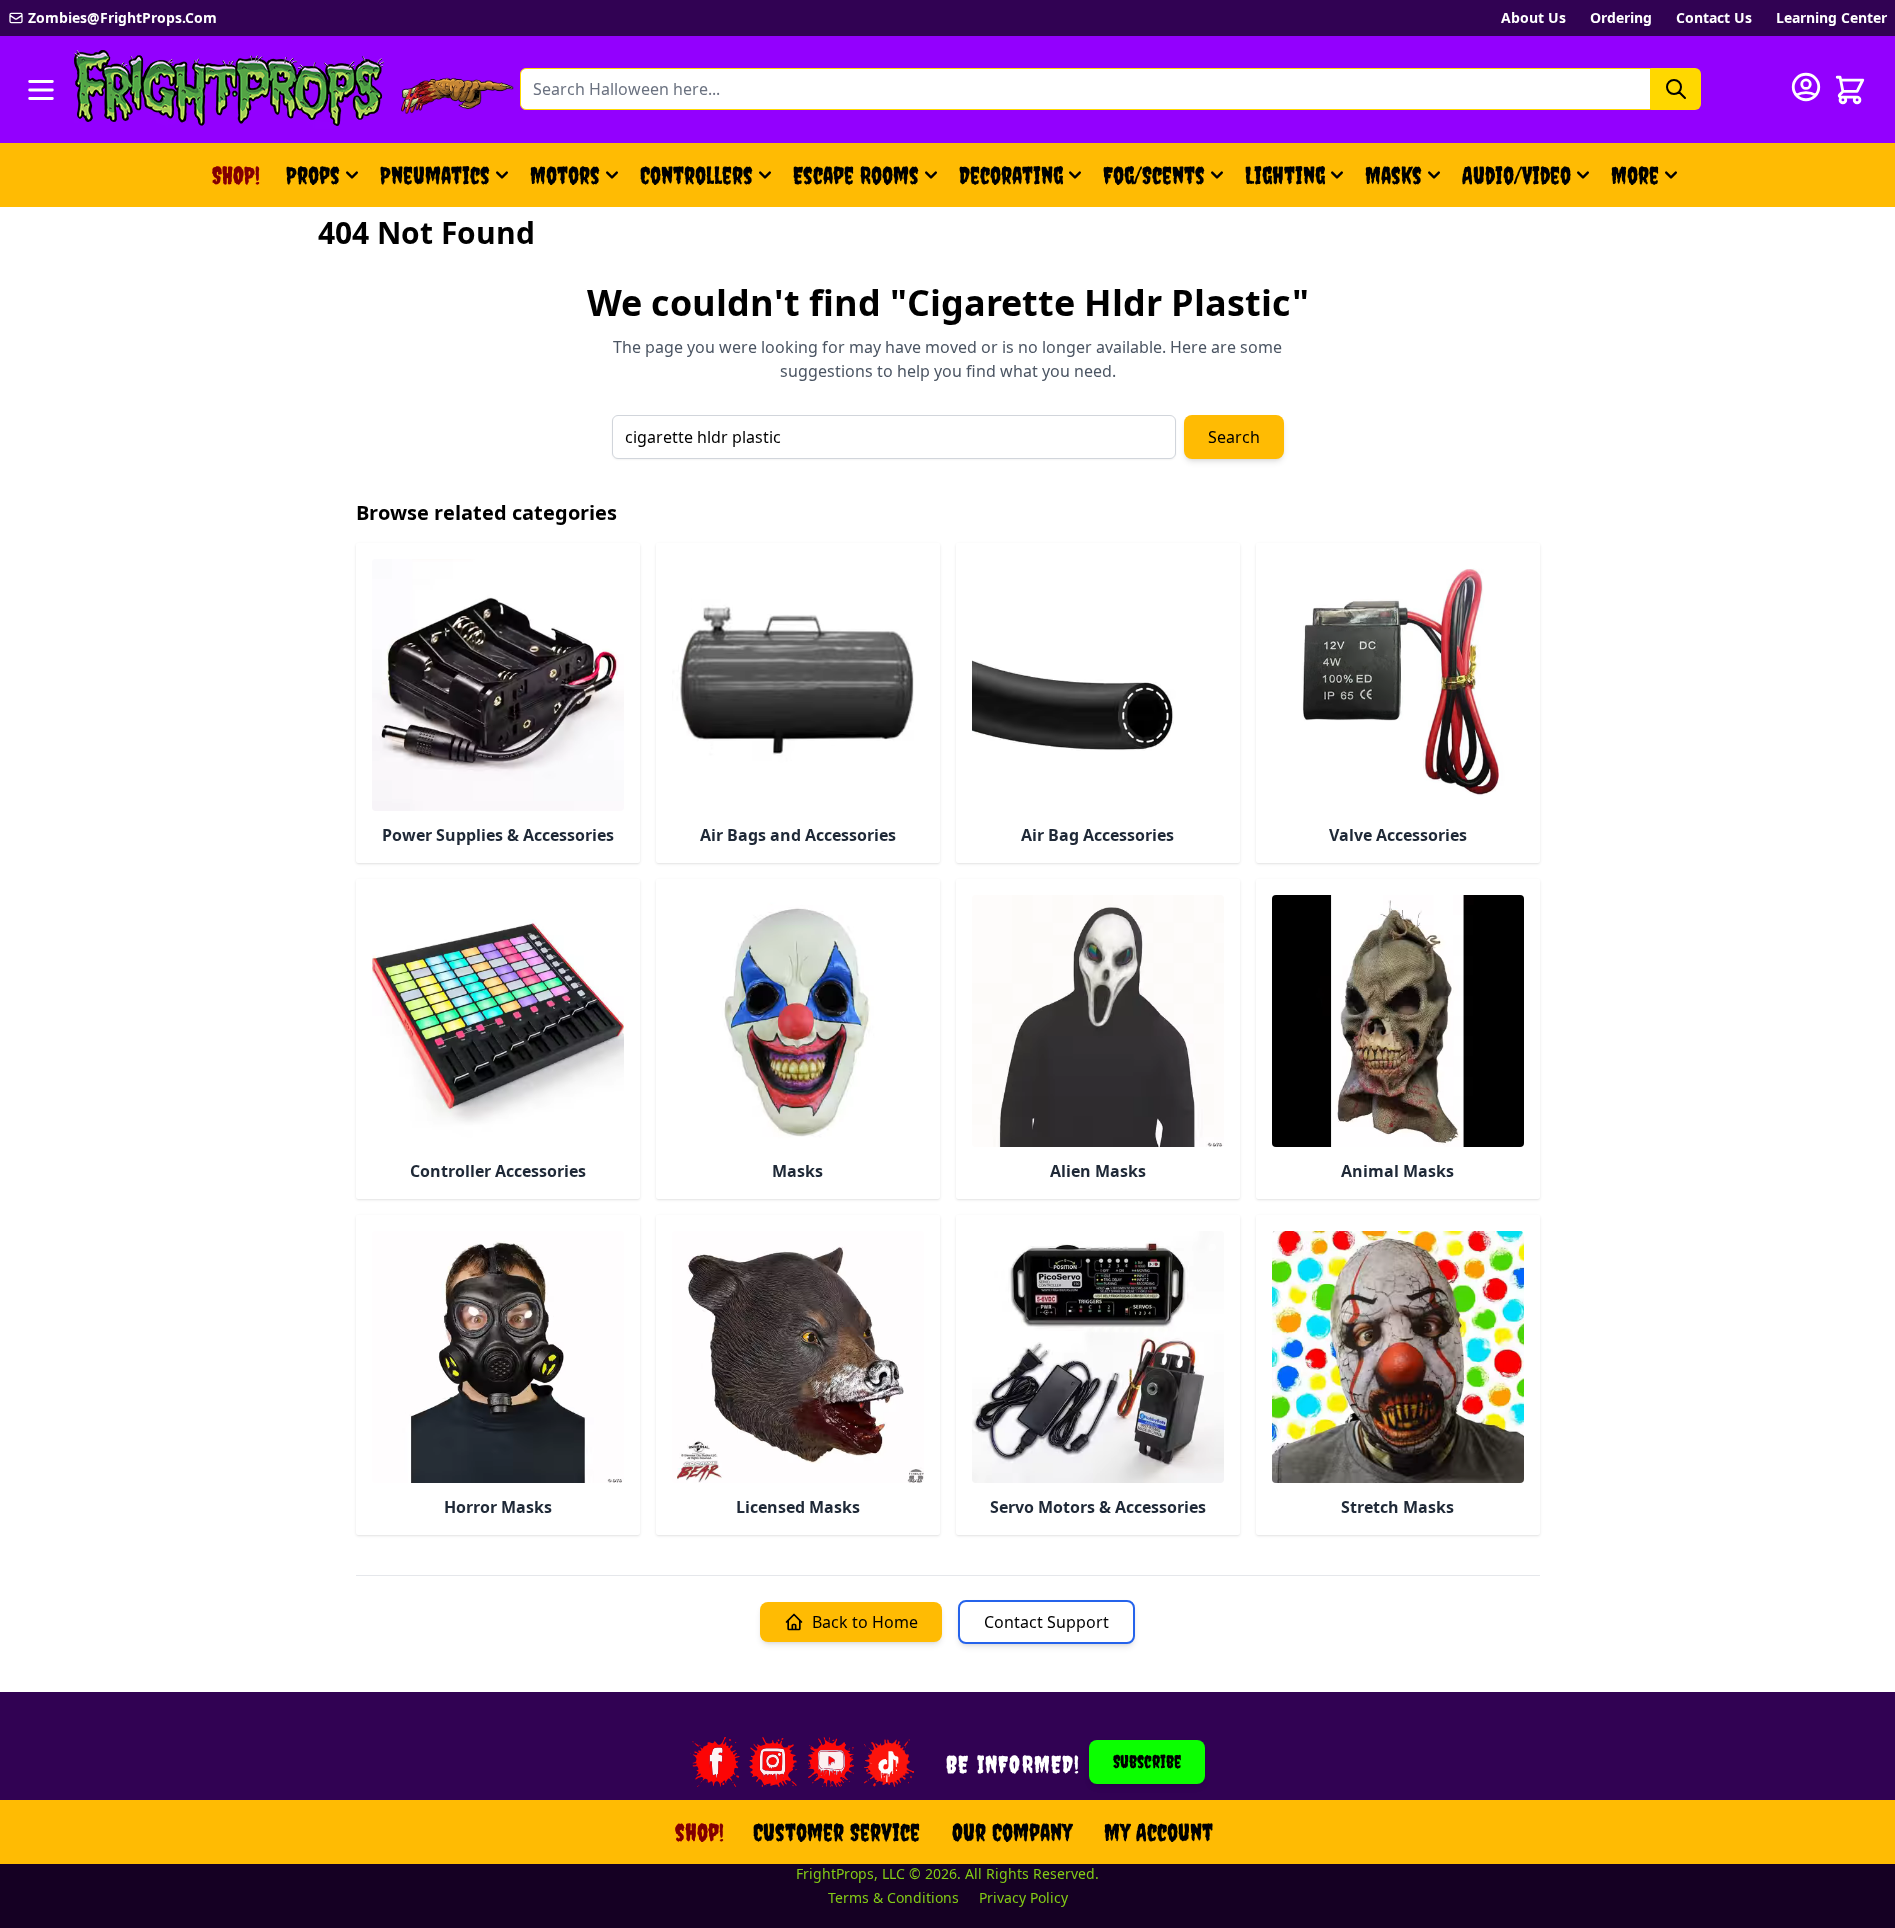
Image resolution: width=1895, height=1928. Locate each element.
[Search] (1676, 89)
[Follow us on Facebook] (715, 1762)
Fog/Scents (1154, 175)
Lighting (1285, 175)
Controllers (696, 175)
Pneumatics (435, 175)
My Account (1158, 1832)
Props (313, 175)
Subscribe (1147, 1761)
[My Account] (1806, 87)
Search (1234, 437)
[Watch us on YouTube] (831, 1762)
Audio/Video (1516, 175)
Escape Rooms (856, 175)
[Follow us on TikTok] (889, 1762)
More (1647, 183)
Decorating (1011, 175)
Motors (565, 175)
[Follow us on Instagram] (773, 1762)
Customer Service (836, 1832)
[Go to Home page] (229, 89)
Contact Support (1046, 1622)
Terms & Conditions (893, 1897)
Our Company (1012, 1832)
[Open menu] (41, 90)
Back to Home (865, 1622)
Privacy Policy (1023, 1897)
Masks (1393, 175)
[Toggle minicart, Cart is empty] (1850, 90)
